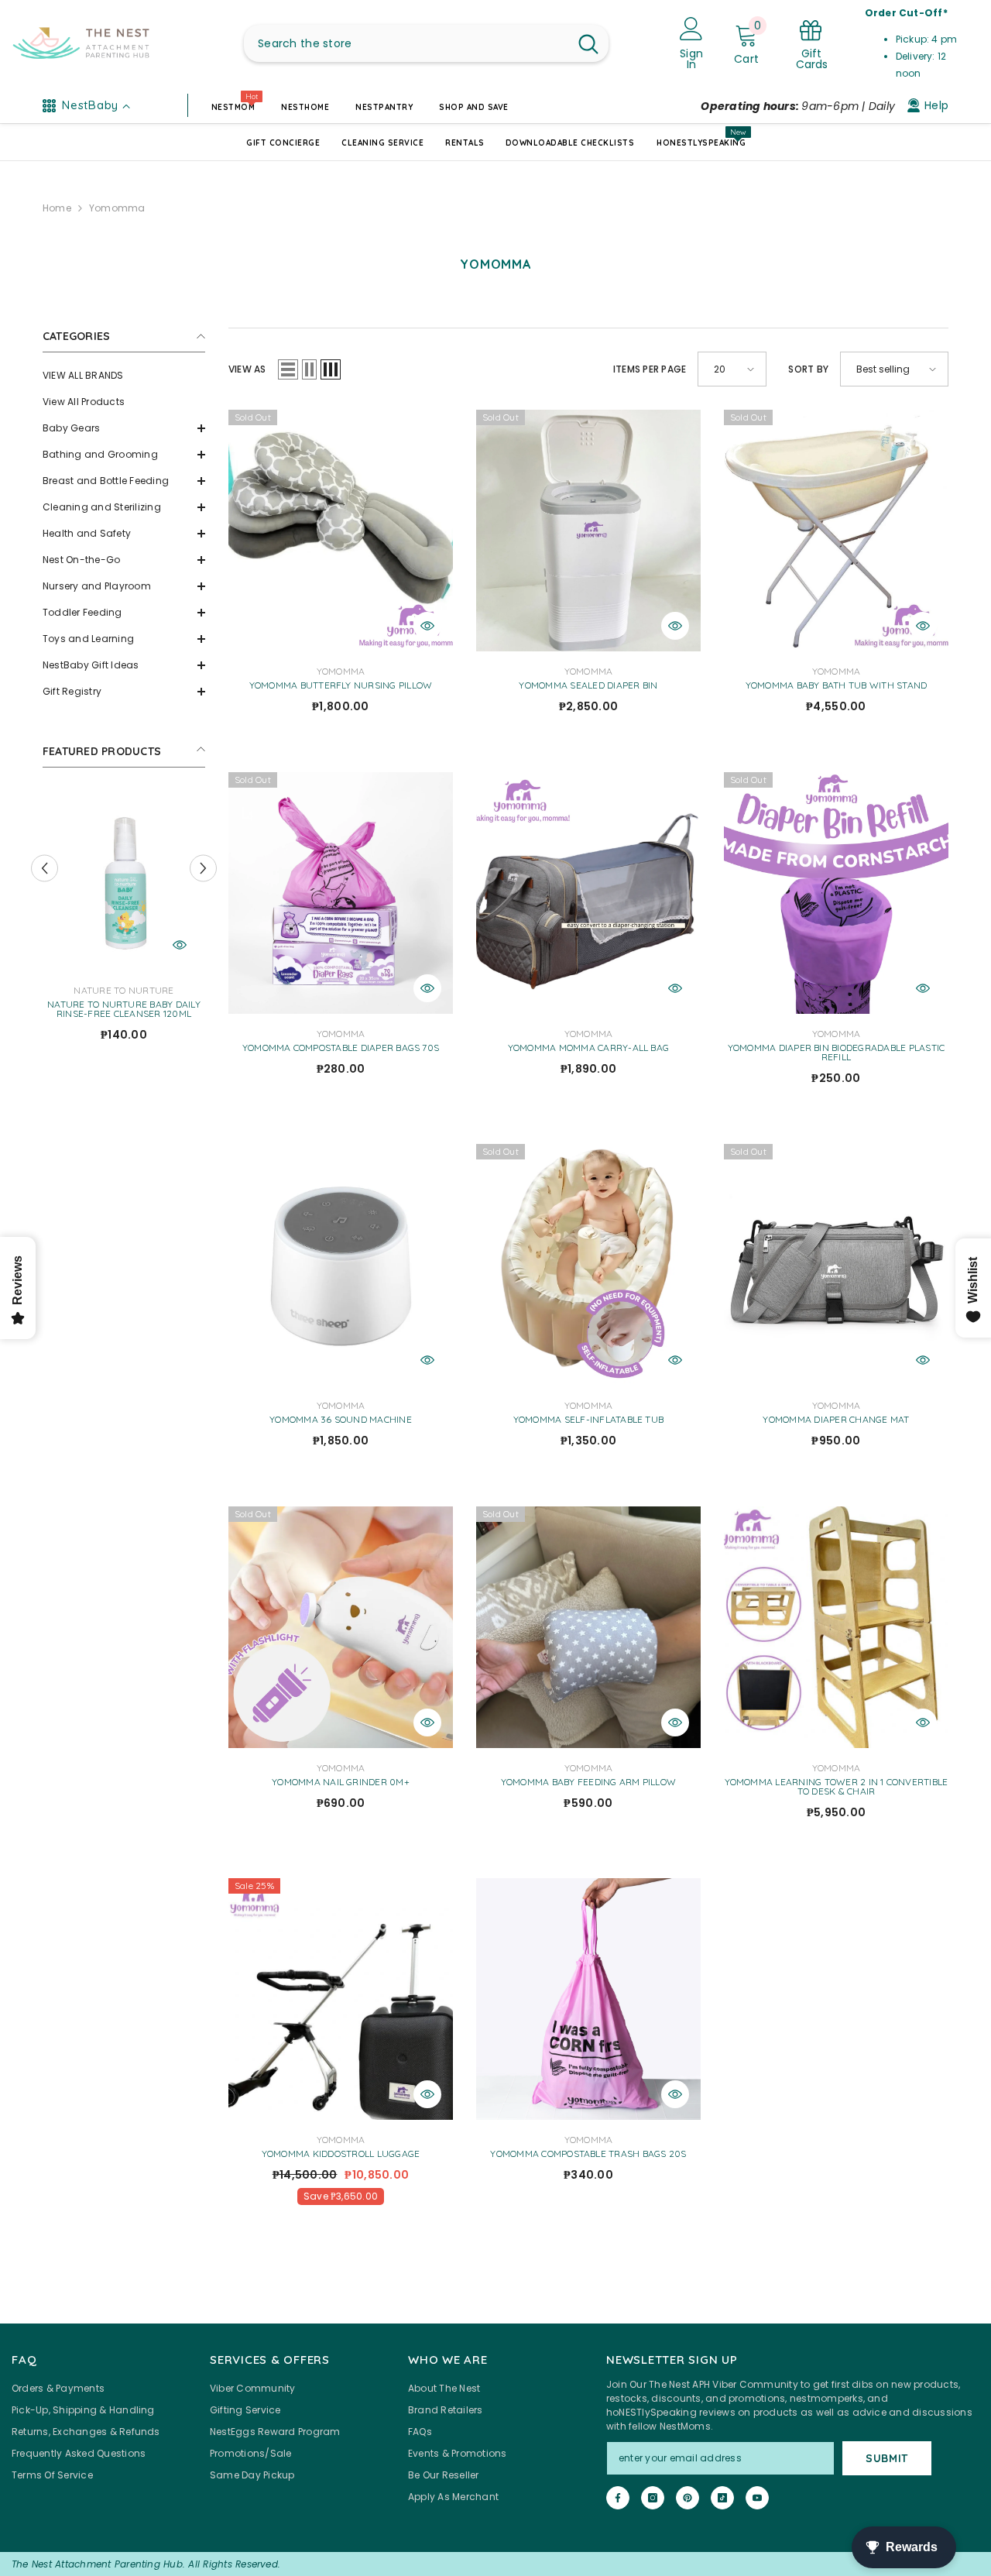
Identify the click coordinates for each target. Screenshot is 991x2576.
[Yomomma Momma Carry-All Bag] (588, 893)
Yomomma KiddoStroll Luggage (341, 2154)
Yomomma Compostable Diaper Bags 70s (341, 1048)
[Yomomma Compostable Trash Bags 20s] (588, 1999)
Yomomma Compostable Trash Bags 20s (588, 2154)
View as (247, 369)
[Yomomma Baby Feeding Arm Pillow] (588, 1627)
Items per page (650, 369)
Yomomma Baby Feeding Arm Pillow (588, 1782)
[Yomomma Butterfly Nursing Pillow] (341, 531)
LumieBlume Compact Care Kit (123, 1005)
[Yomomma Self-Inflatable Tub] (588, 1265)
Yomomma (117, 208)
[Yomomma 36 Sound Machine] (341, 1265)
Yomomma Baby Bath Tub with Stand (837, 685)
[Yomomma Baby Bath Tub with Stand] (836, 531)
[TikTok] (722, 2498)
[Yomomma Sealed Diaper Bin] (588, 531)
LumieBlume (124, 990)
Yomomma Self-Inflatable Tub (588, 1420)
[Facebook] (618, 2498)
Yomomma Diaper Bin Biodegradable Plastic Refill (837, 1053)
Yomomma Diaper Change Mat (836, 1420)
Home (57, 208)
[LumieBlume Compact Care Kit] (124, 881)
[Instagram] (653, 2498)
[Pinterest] (688, 2498)
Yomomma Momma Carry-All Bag (588, 1048)
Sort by (808, 369)
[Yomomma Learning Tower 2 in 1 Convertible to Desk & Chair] (836, 1627)
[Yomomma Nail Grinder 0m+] (341, 1627)
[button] (124, 428)
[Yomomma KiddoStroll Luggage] (341, 1999)
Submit (887, 2458)
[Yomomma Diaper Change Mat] (836, 1265)
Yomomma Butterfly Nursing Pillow (341, 685)
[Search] (426, 43)
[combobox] (406, 43)
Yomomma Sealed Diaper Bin (588, 685)
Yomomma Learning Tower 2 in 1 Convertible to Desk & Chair (837, 1787)
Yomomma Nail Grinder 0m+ (341, 1782)
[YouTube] (757, 2498)
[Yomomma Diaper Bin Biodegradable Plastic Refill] (836, 893)
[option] (124, 918)
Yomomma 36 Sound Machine (341, 1420)
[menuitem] (124, 376)
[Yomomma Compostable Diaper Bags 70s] (341, 893)
